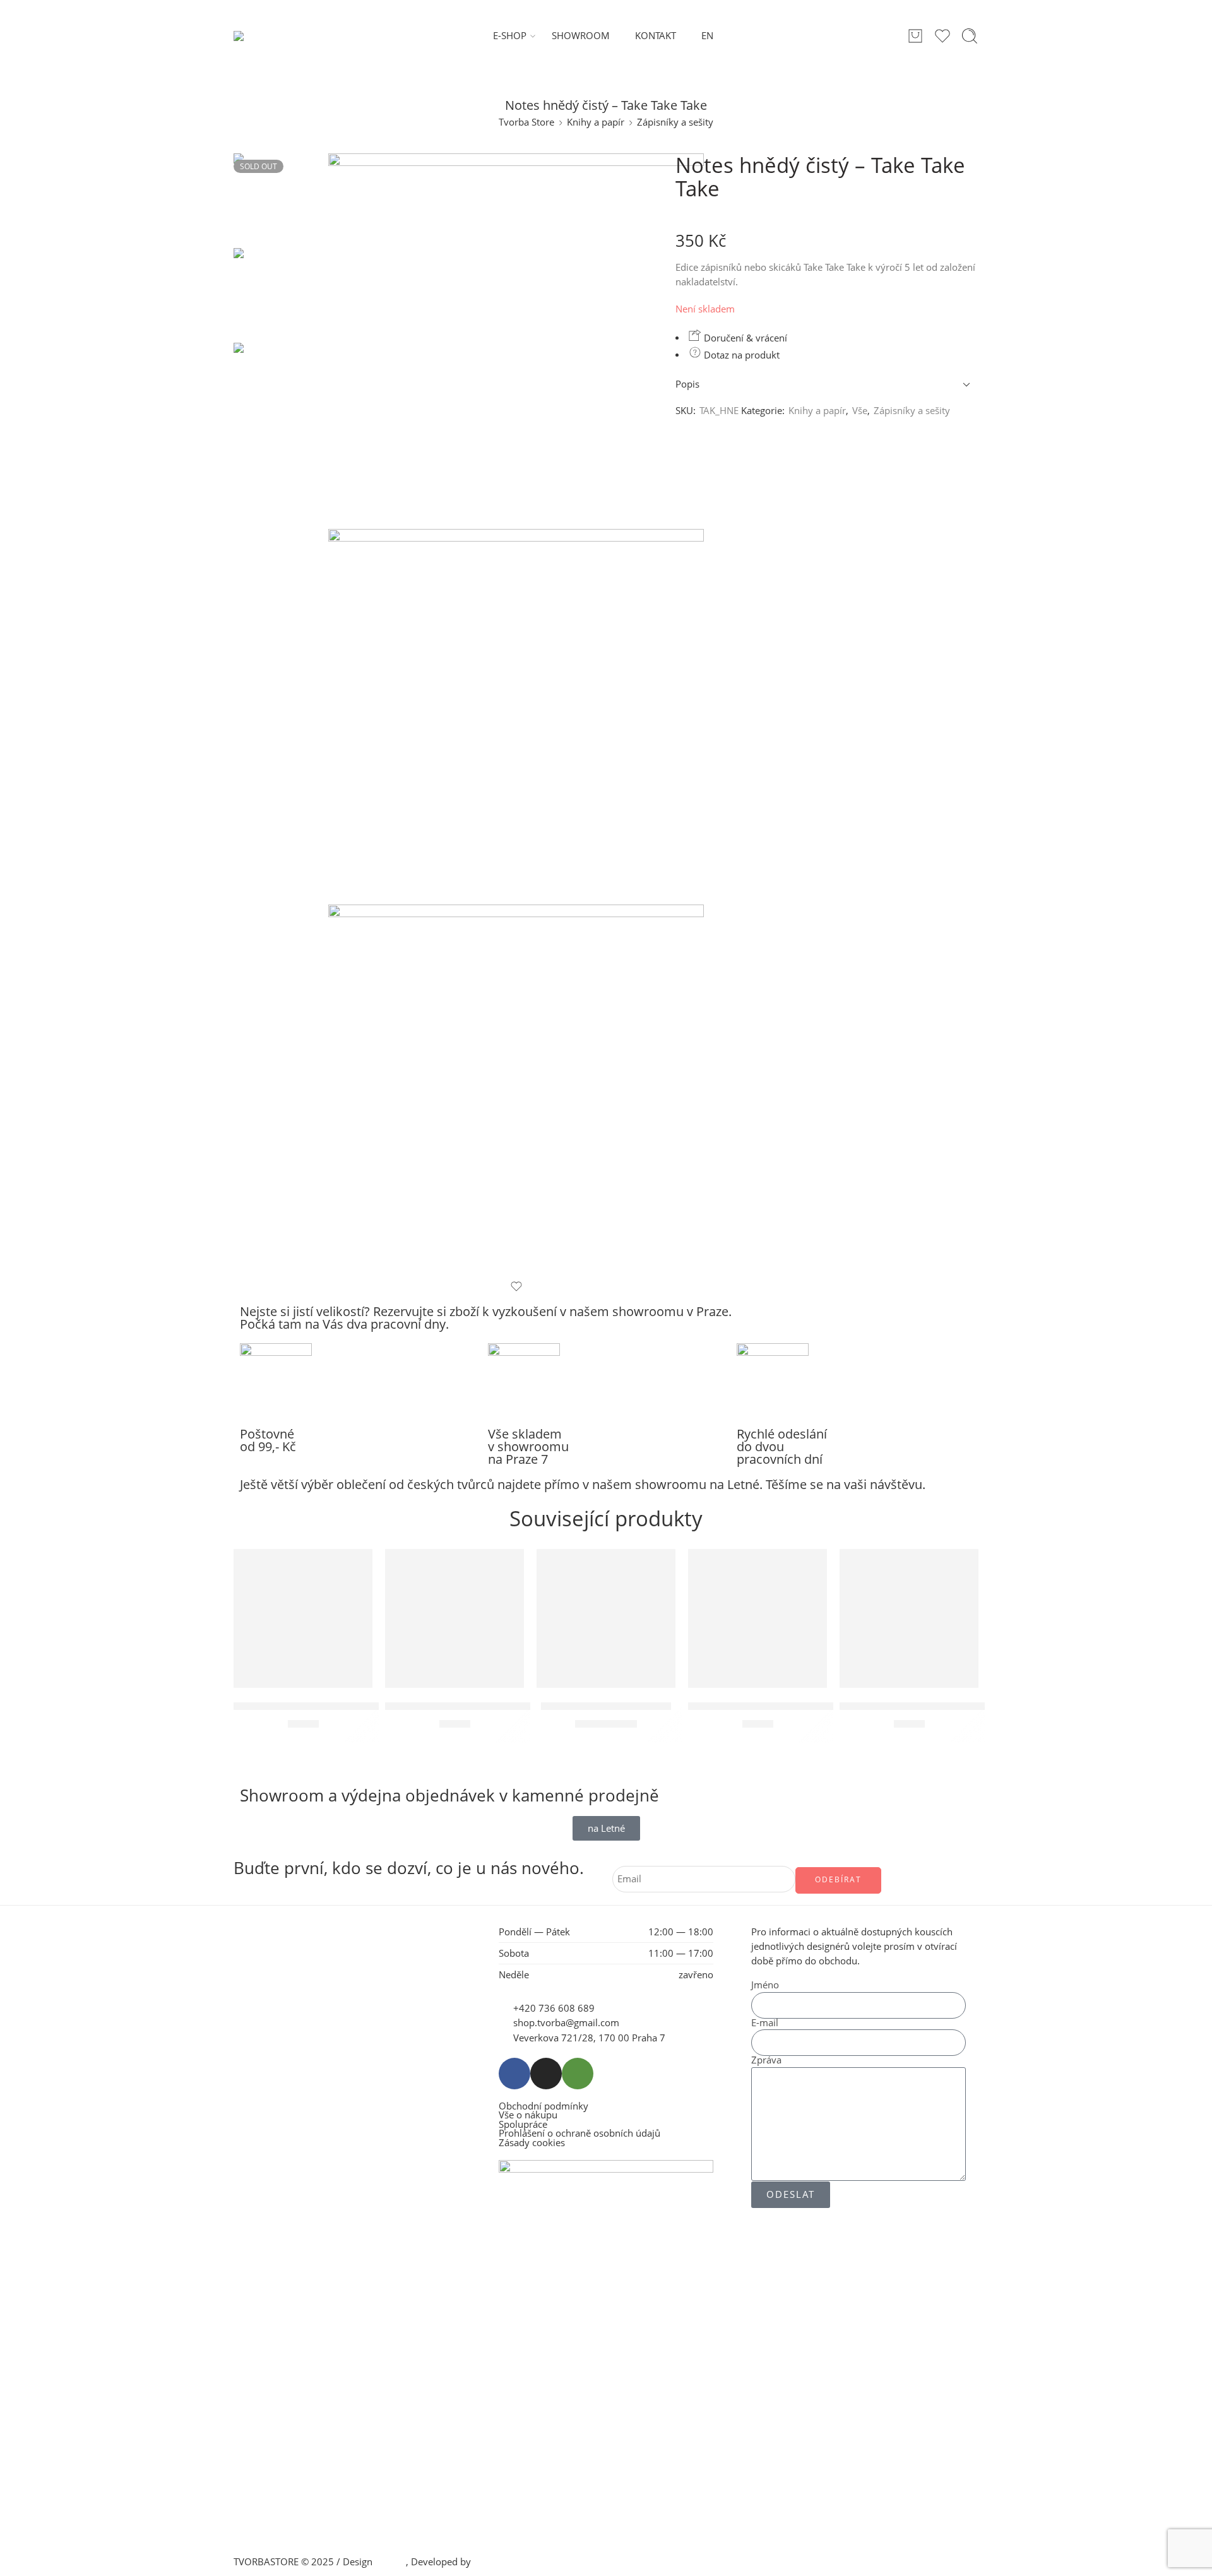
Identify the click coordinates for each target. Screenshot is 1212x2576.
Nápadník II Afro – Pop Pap (606, 1706)
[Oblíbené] (516, 1286)
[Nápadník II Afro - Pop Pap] (606, 1618)
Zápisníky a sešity (675, 122)
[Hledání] (970, 36)
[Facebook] (514, 2074)
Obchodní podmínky (544, 2107)
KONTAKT (656, 36)
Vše (860, 411)
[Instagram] (546, 2074)
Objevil (390, 2562)
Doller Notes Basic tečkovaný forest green (791, 1706)
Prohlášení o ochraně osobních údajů (579, 2134)
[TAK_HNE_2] (516, 717)
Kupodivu (494, 2562)
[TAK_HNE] (281, 200)
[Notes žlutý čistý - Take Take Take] (454, 1618)
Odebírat (838, 1879)
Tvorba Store (526, 122)
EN (707, 36)
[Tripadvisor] (578, 2074)
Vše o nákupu (528, 2116)
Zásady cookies (532, 2143)
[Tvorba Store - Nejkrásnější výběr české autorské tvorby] (266, 36)
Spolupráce (523, 2125)
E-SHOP (510, 36)
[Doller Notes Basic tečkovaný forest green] (757, 1618)
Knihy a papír (596, 122)
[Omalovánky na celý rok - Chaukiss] (909, 1618)
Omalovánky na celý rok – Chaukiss (925, 1706)
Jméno (765, 1985)
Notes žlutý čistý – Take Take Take (466, 1706)
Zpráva (766, 2061)
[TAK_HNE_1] (516, 1092)
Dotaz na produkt (740, 355)
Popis (687, 384)
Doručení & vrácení (744, 338)
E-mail (765, 2023)
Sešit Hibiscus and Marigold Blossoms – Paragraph (356, 1706)
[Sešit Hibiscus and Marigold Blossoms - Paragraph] (303, 1618)
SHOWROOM (581, 36)
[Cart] (915, 36)
